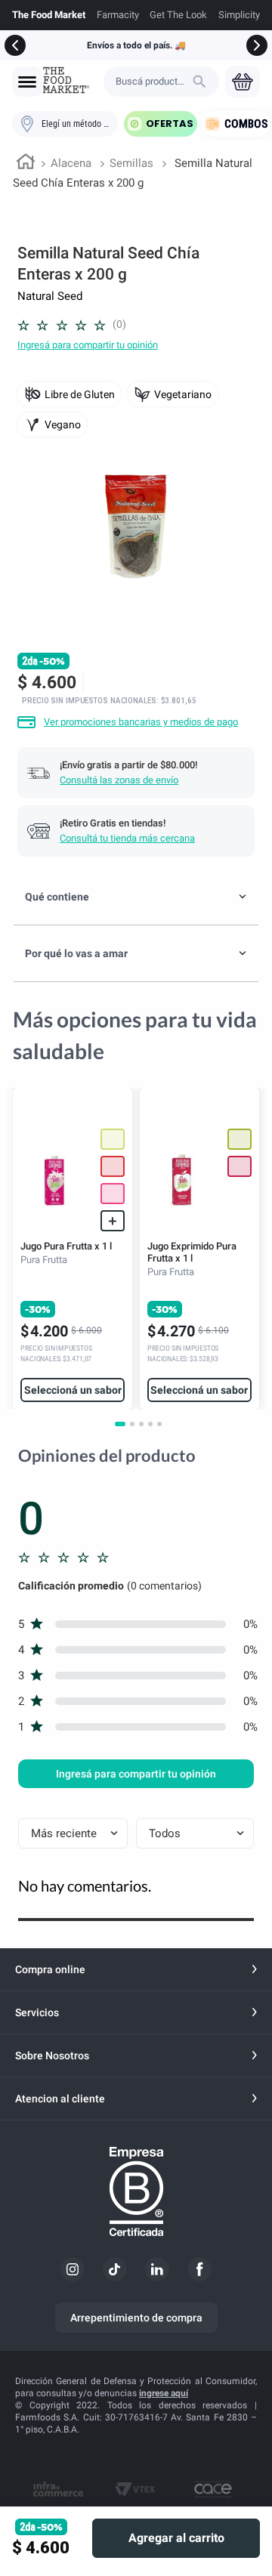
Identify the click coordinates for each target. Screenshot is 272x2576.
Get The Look (178, 15)
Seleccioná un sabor (73, 1390)
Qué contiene (57, 897)
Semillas (131, 163)
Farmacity (118, 15)
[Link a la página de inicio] (26, 164)
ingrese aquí (164, 2393)
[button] (27, 82)
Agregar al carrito (176, 2538)
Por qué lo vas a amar (76, 953)
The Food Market (49, 15)
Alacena (71, 163)
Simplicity (239, 15)
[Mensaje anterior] (15, 45)
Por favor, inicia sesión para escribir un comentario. (88, 345)
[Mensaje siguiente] (257, 45)
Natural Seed (50, 296)
